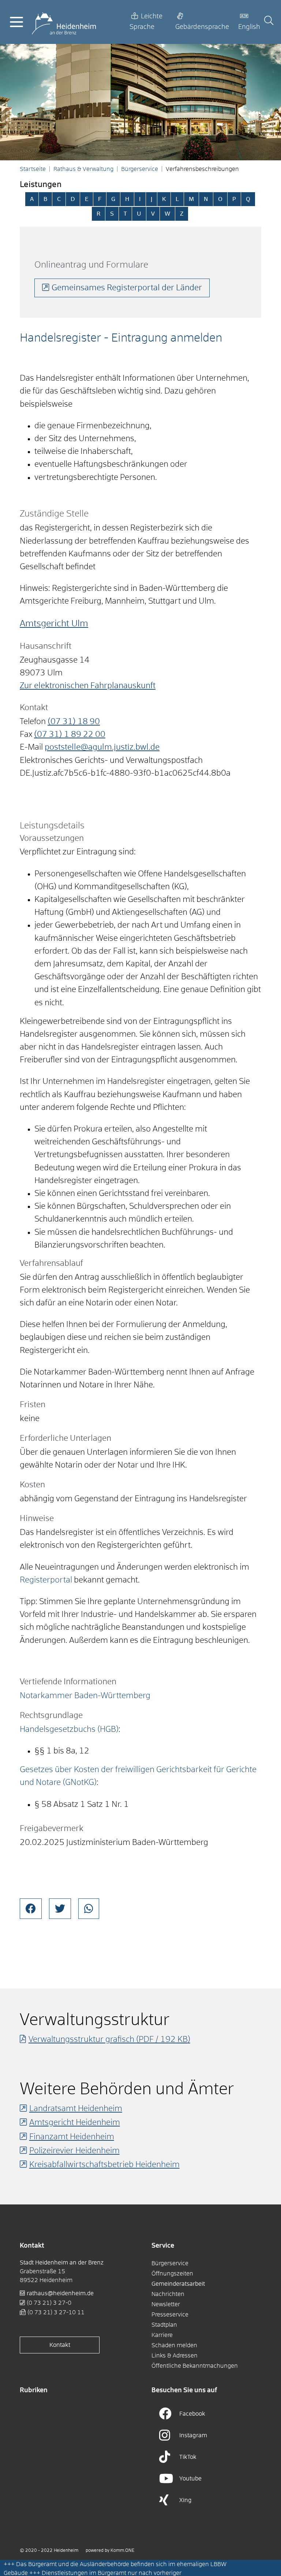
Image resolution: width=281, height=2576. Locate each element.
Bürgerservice (140, 169)
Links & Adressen (175, 2356)
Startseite (33, 169)
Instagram (193, 2435)
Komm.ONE (122, 2551)
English (249, 27)
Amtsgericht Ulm (54, 624)
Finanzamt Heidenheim (72, 2137)
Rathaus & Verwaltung (83, 169)
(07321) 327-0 (49, 2303)
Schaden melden (174, 2345)
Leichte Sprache (146, 22)
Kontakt (60, 2345)
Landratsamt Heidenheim (76, 2109)
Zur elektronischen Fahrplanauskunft (88, 686)
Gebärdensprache (202, 27)
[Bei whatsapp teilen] (89, 1909)
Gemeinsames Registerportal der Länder (127, 288)
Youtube (190, 2479)
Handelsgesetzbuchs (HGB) (69, 1730)
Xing (186, 2500)
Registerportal (46, 1580)
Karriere (162, 2335)
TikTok (188, 2457)
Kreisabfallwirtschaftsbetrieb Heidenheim (104, 2165)
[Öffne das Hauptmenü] (16, 22)
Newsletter (166, 2304)
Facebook (192, 2414)
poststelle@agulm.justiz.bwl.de (102, 748)
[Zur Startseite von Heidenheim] (64, 22)
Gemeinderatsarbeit (178, 2284)
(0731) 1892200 (70, 735)
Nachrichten (168, 2294)
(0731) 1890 (74, 722)
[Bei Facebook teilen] (31, 1909)
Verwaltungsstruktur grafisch (109, 2040)
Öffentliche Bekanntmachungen (195, 2366)
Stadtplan (164, 2325)
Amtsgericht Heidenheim (75, 2123)
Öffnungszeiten (172, 2274)
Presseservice (170, 2315)
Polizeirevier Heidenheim (74, 2151)
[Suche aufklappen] (269, 22)
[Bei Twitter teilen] (60, 1909)
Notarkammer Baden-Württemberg (85, 1696)
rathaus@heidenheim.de (60, 2293)
